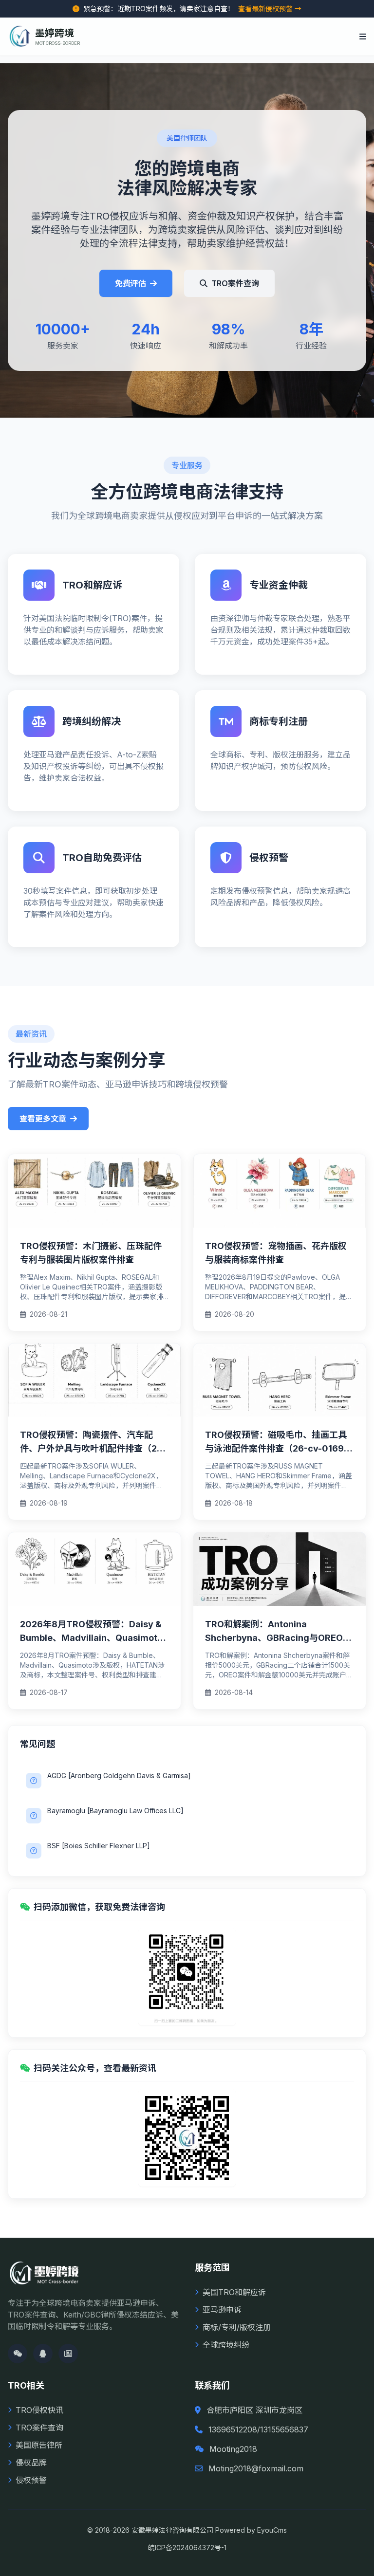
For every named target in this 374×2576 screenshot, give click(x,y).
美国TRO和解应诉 (234, 2292)
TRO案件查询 (235, 283)
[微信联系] (18, 2354)
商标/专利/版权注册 (237, 2327)
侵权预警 (31, 2480)
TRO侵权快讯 (39, 2410)
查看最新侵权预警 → (270, 9)
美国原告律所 (39, 2445)
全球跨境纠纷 (226, 2345)
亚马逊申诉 (222, 2310)
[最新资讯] (68, 2354)
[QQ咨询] (43, 2354)
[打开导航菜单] (363, 37)
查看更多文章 (43, 1119)
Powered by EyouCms (250, 2530)
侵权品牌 (31, 2463)
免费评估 (131, 283)
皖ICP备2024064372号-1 (187, 2548)
